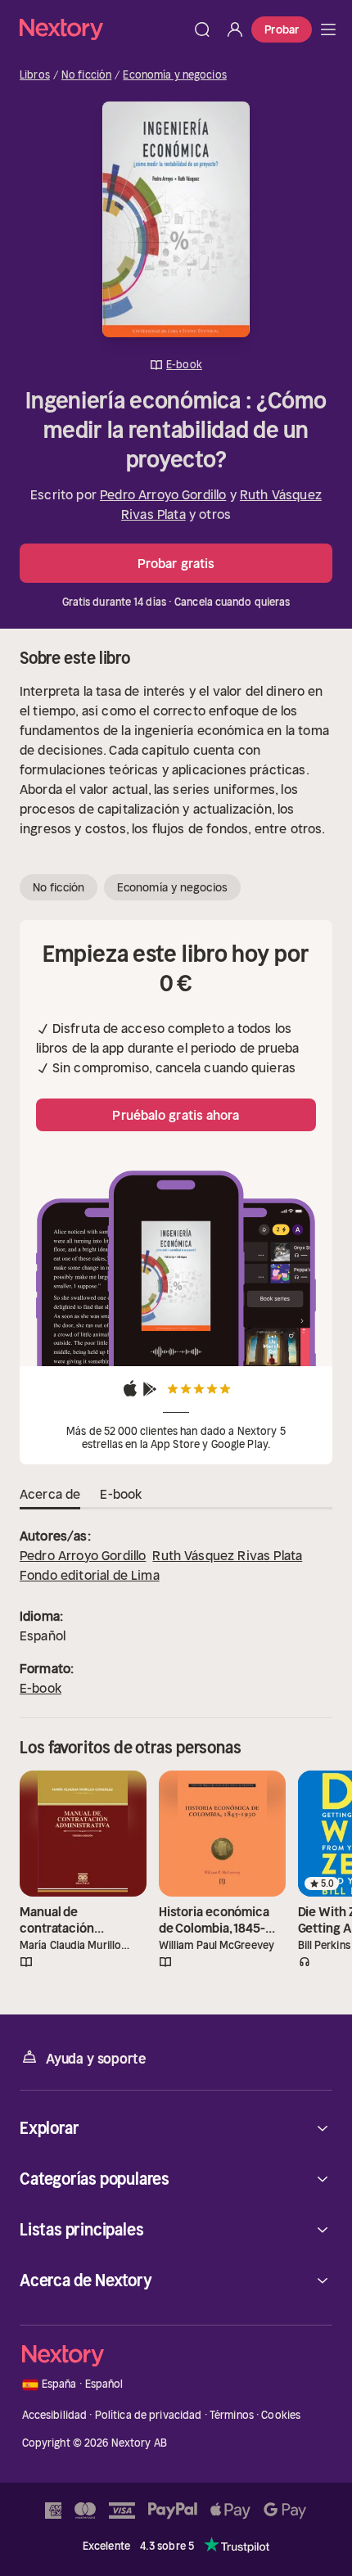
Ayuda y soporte (96, 2059)
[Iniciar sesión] (235, 29)
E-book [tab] (121, 1494)
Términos (232, 2415)
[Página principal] (103, 29)
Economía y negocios (174, 75)
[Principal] (328, 29)
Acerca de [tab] (50, 1494)
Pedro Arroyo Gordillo (163, 494)
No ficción (86, 75)
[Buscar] (202, 29)
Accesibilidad (55, 2415)
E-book (41, 1688)
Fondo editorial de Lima (90, 1575)
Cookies (281, 2415)
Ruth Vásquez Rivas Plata (227, 1555)
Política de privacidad (149, 2415)
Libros (35, 75)
